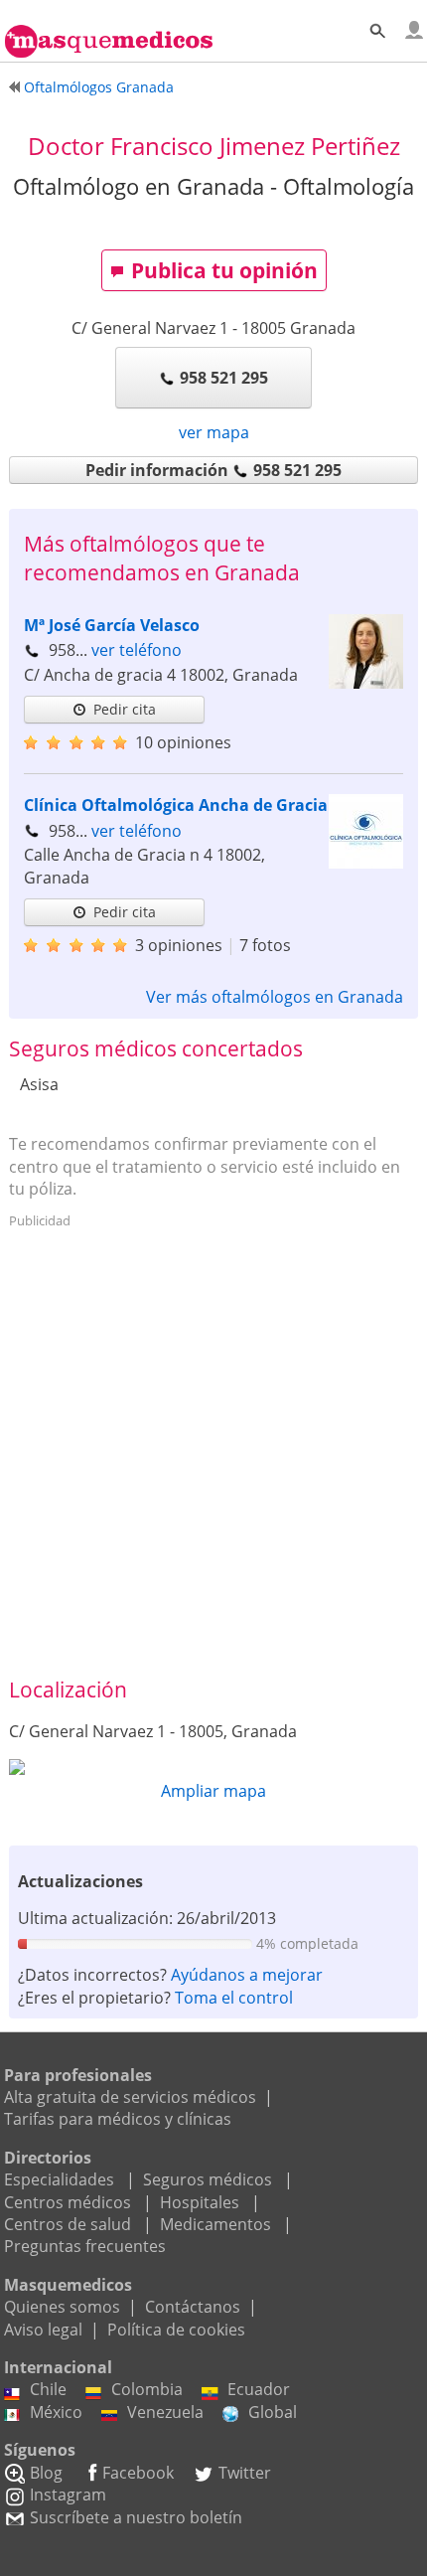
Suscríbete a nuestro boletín (136, 2517)
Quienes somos (62, 2307)
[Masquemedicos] (109, 33)
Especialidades (59, 2179)
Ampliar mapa (213, 1791)
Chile (48, 2389)
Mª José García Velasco (112, 625)
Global (273, 2412)
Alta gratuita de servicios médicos (130, 2097)
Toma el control (234, 1998)
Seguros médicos (208, 2179)
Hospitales (200, 2202)
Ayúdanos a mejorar (247, 1975)
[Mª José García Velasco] (366, 683)
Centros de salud (68, 2224)
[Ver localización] (214, 1767)
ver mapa (214, 432)
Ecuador (259, 2389)
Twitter (245, 2473)
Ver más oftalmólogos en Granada (275, 997)
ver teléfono (137, 650)
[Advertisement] (213, 1450)
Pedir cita (125, 709)
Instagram (68, 2495)
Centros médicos (68, 2202)
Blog (46, 2473)
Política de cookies (176, 2330)
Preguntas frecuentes (85, 2246)
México (56, 2412)
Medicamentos (215, 2224)
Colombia (147, 2389)
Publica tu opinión (224, 270)
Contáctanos (193, 2307)
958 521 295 (224, 378)
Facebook (138, 2473)
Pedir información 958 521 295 (213, 470)
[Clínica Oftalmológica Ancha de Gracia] (366, 863)
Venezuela (165, 2412)
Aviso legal (43, 2330)
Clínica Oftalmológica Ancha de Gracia (176, 805)
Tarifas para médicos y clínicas (118, 2119)
